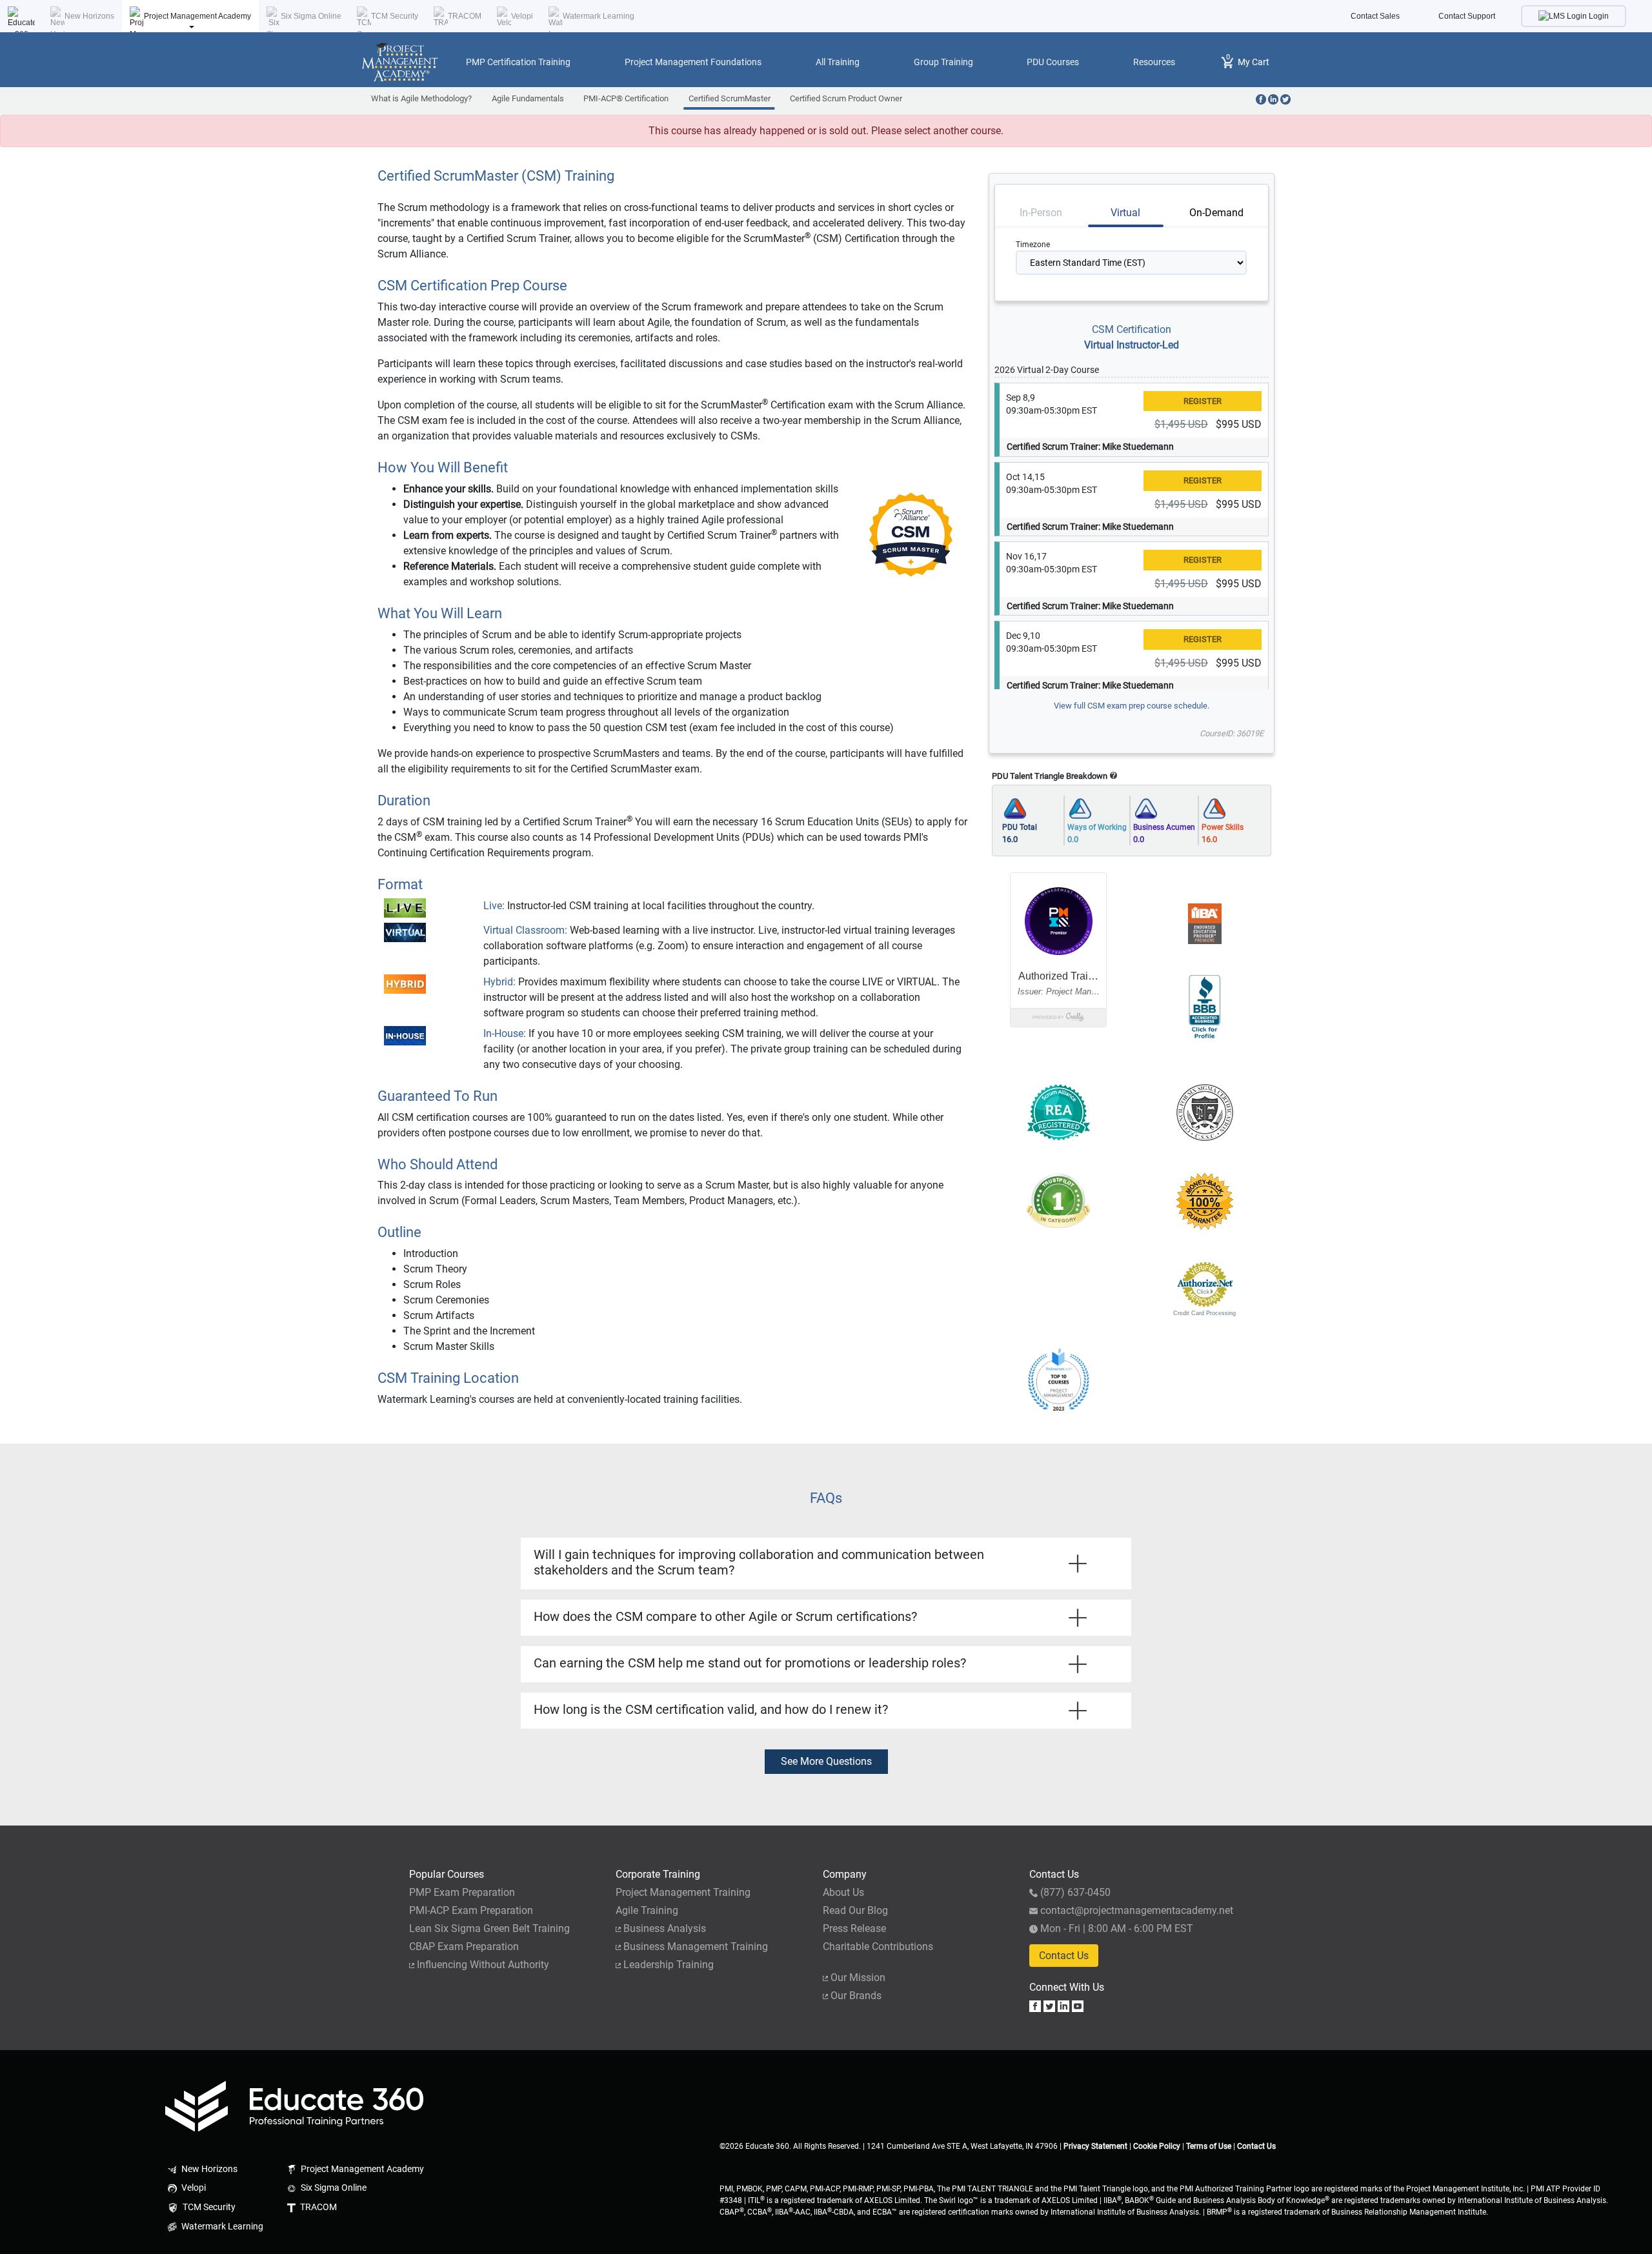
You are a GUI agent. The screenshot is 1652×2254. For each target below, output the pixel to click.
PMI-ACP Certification (626, 98)
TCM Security (395, 16)
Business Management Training (696, 1947)
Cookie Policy (1157, 2146)
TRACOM (465, 16)
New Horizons (89, 16)
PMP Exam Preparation (462, 1892)
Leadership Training (669, 1965)
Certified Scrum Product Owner (846, 98)
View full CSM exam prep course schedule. (1132, 706)
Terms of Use (1209, 2146)
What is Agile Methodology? (421, 98)
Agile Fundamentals (528, 98)
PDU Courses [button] (1053, 62)
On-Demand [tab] (1216, 213)
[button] (1058, 1285)
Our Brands (856, 1996)
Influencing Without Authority (483, 1965)
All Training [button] (838, 62)
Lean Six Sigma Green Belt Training (489, 1928)
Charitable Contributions (878, 1947)
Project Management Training (683, 1892)
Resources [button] (1154, 62)
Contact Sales (1375, 16)
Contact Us (1064, 1956)
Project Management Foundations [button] (693, 62)
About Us (843, 1892)
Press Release (854, 1928)
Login (1598, 16)
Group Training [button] (943, 62)
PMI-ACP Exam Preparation (471, 1910)
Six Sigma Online (311, 16)
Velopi (522, 16)
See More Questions (826, 1761)
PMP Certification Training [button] (518, 62)
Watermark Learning (599, 16)
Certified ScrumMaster (730, 98)
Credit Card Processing (1204, 1313)
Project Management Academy (197, 16)
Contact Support (1467, 16)
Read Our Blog (855, 1910)
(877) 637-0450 (1075, 1892)
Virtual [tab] (1125, 213)
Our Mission (858, 1977)
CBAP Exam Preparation (464, 1947)
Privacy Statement (1095, 2146)
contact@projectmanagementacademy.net (1137, 1910)
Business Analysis (665, 1928)
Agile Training (647, 1910)
